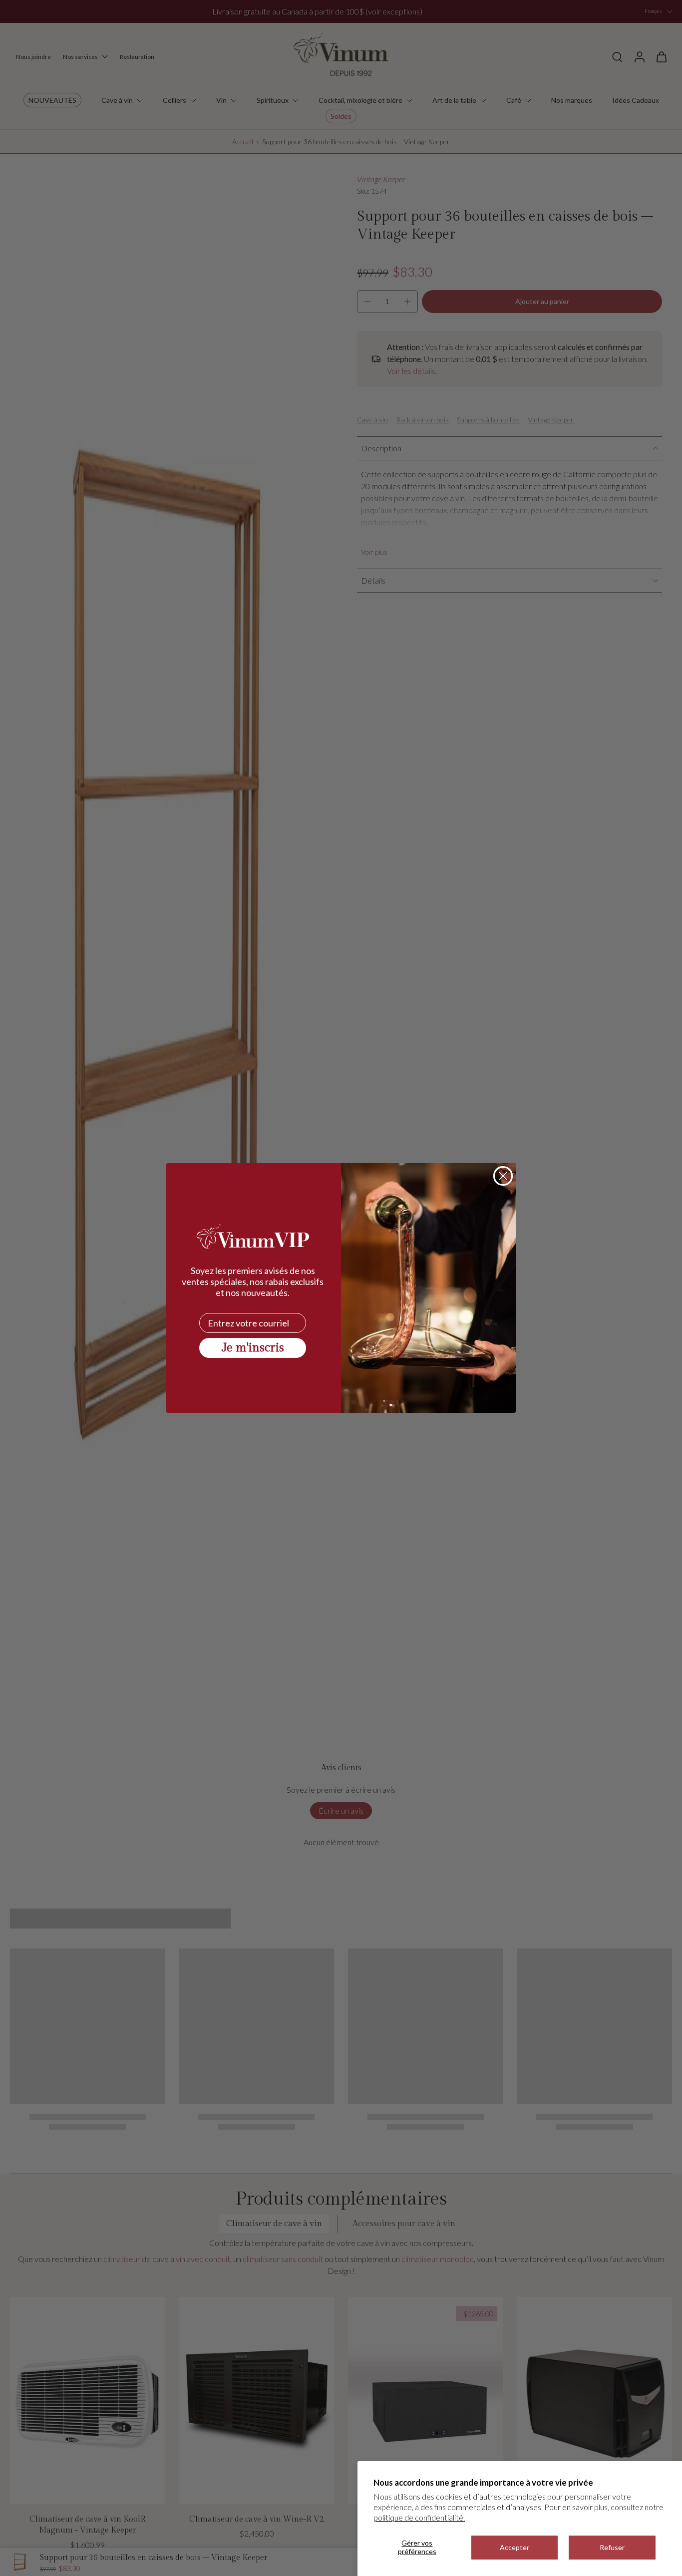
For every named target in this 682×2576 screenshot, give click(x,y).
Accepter (514, 2547)
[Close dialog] (503, 1176)
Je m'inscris (253, 1348)
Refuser (612, 2547)
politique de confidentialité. (419, 2517)
